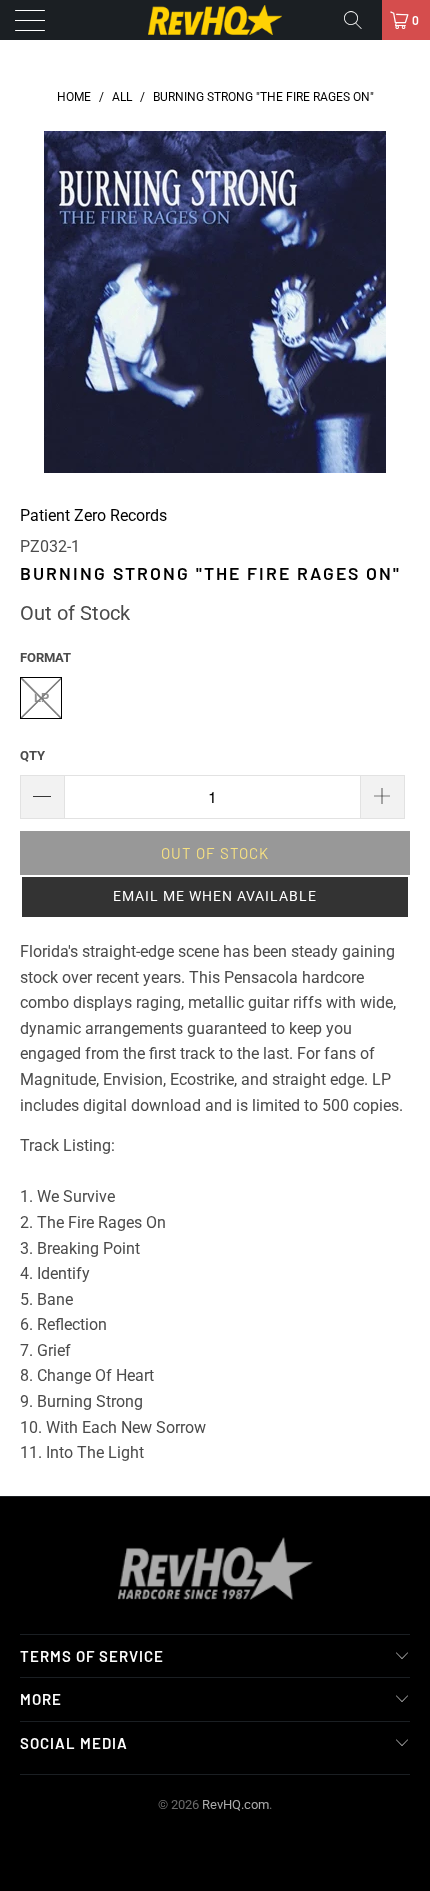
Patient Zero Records (93, 515)
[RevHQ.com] (215, 20)
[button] (215, 897)
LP (41, 697)
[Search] (360, 20)
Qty (32, 755)
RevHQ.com (235, 1804)
